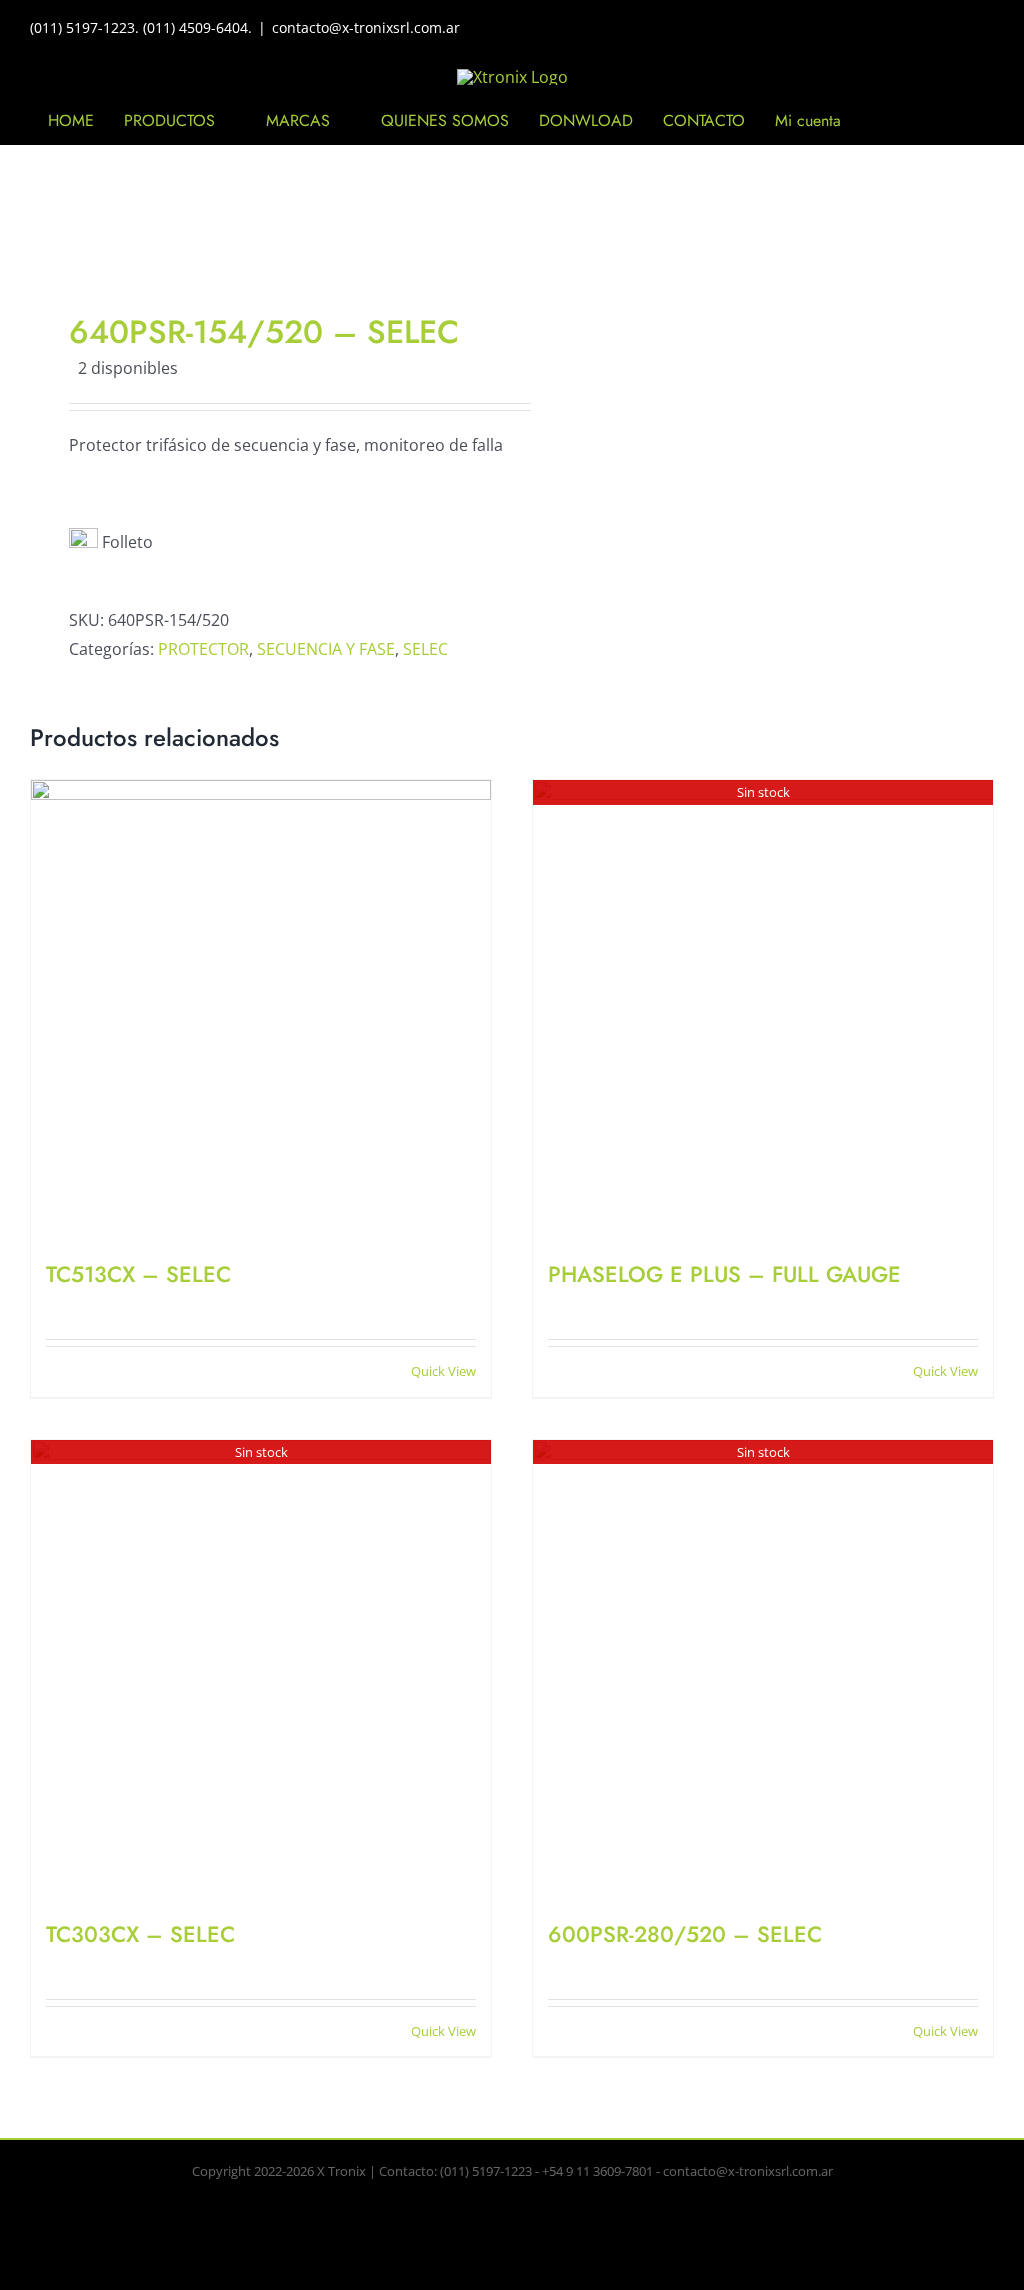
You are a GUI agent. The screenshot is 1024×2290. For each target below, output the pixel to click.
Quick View (443, 1371)
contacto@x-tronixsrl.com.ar (366, 27)
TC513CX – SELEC (138, 1274)
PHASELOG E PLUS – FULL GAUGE (724, 1274)
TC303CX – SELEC (140, 1934)
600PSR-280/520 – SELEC (685, 1934)
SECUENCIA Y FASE (326, 649)
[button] (940, 121)
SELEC (425, 649)
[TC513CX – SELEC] (261, 1010)
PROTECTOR (203, 649)
